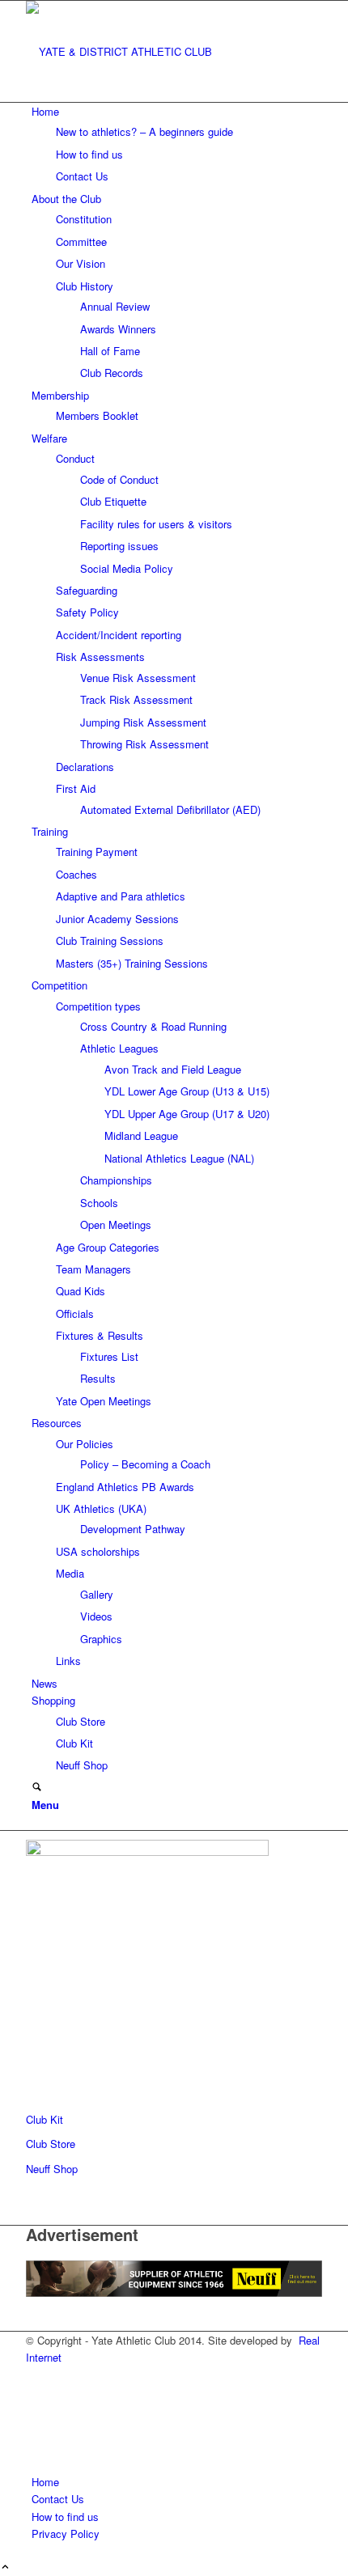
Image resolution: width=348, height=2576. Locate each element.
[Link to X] (36, 2393)
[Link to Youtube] (36, 2429)
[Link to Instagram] (36, 2411)
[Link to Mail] (36, 2447)
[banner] (147, 51)
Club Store (51, 2144)
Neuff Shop (52, 2169)
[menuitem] (177, 144)
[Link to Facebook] (36, 2374)
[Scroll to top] (5, 2568)
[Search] (37, 1788)
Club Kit (45, 2119)
